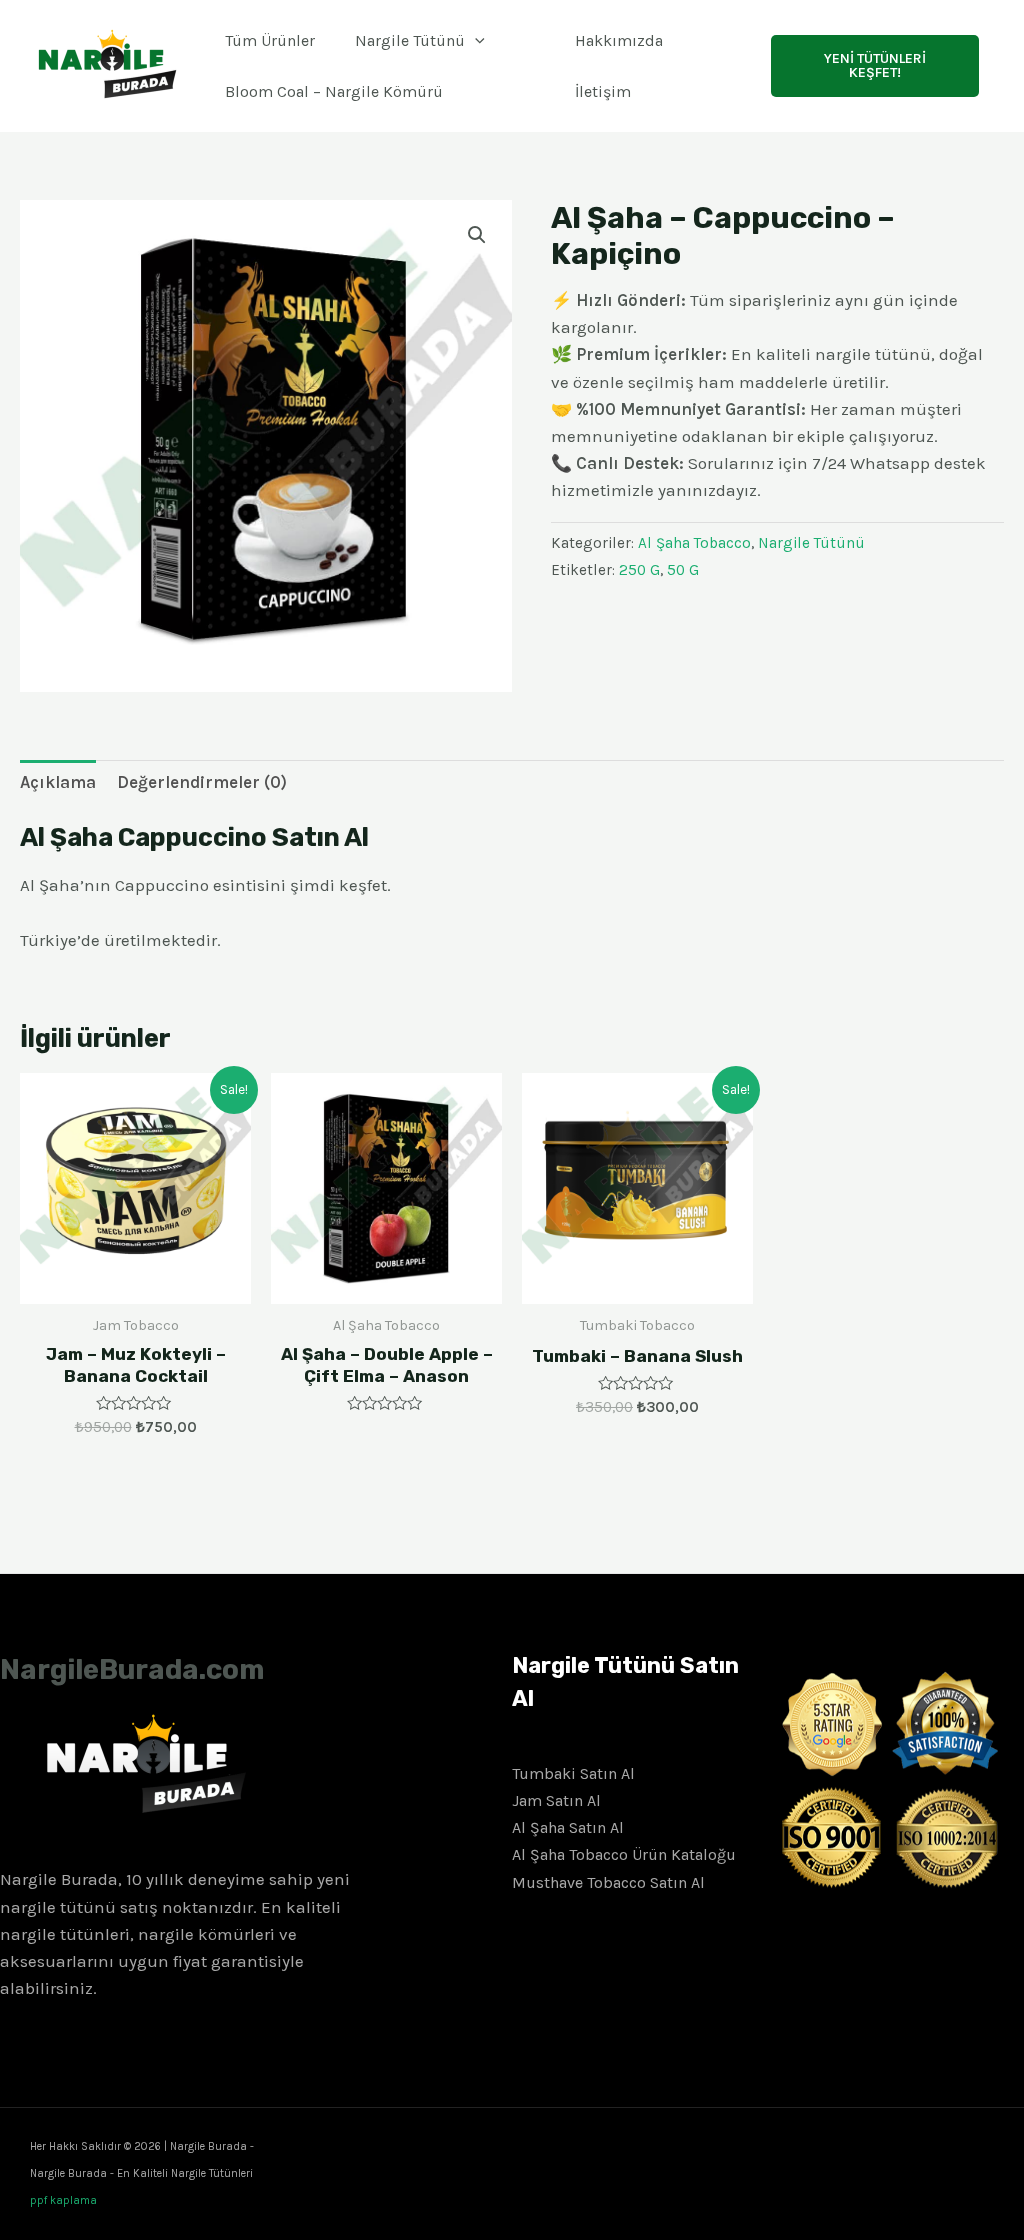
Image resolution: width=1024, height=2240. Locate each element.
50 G (683, 570)
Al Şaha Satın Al (568, 1827)
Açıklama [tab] (58, 782)
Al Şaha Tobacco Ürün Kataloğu (624, 1854)
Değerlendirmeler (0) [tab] (202, 782)
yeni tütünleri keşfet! (875, 65)
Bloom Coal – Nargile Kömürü (334, 91)
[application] (475, 40)
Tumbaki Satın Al (573, 1773)
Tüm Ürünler (270, 40)
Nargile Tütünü (410, 40)
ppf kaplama (63, 2200)
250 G (639, 570)
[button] (477, 235)
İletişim (603, 91)
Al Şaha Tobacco (694, 543)
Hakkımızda (619, 40)
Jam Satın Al (556, 1800)
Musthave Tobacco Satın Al (608, 1882)
